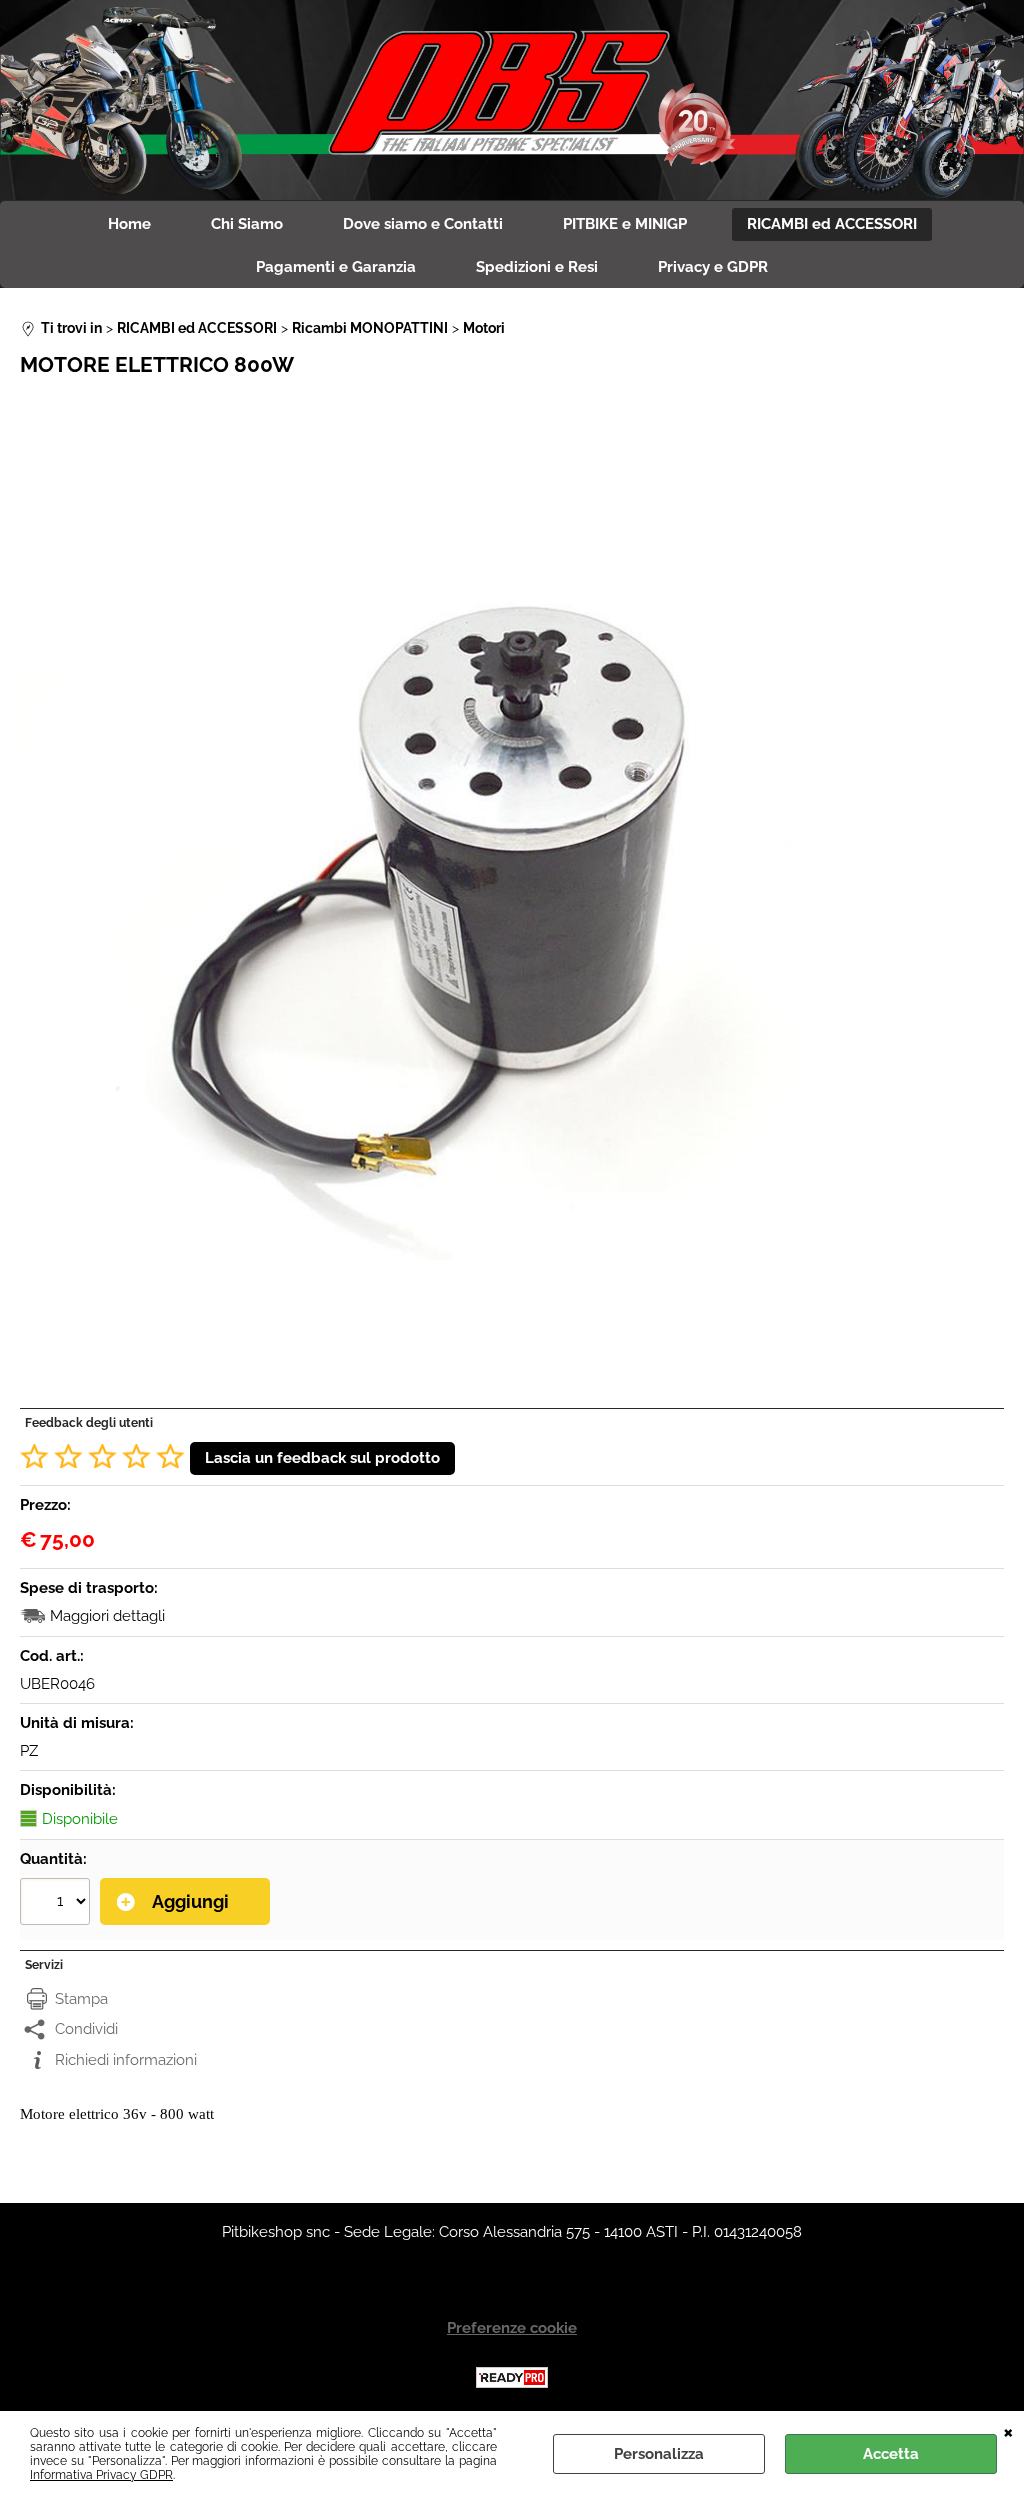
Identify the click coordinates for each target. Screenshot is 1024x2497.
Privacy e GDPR (713, 267)
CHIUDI (1008, 2431)
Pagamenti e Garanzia (336, 267)
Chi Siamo (247, 224)
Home (129, 224)
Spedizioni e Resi (537, 267)
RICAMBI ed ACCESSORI (832, 224)
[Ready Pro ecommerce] (512, 2377)
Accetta (891, 2454)
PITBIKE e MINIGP (625, 224)
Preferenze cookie (512, 2328)
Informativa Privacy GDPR (101, 2475)
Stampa (81, 1999)
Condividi (86, 2029)
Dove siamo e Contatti (423, 224)
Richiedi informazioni (126, 2060)
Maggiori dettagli (107, 1616)
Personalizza (659, 2454)
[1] (57, 1904)
